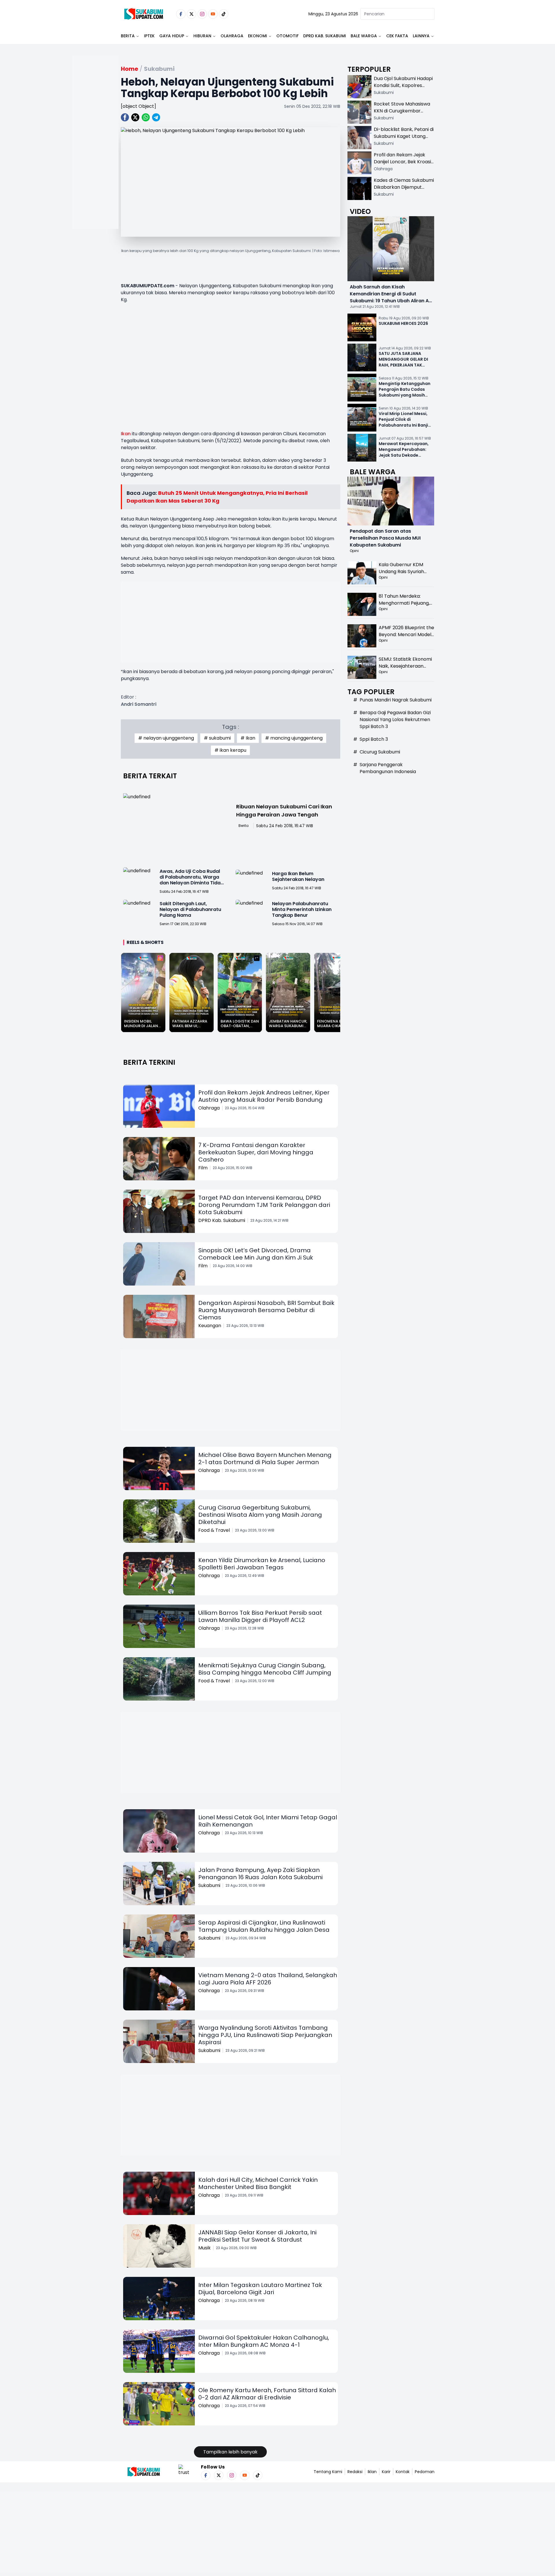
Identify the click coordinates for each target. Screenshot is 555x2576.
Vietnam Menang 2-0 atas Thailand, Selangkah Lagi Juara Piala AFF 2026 (268, 1979)
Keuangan (210, 1326)
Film (203, 1168)
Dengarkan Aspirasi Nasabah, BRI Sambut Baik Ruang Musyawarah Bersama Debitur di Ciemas (266, 1310)
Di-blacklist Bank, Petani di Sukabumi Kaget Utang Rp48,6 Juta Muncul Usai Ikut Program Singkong (404, 140)
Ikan (126, 434)
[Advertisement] (95, 161)
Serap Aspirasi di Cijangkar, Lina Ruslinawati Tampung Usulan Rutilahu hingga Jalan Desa (264, 1926)
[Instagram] (202, 14)
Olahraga (232, 36)
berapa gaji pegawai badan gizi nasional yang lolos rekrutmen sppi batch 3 (395, 720)
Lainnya (421, 36)
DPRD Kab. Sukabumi (325, 36)
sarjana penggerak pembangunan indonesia (388, 768)
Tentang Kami (328, 2472)
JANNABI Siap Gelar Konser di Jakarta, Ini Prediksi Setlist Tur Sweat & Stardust (257, 2236)
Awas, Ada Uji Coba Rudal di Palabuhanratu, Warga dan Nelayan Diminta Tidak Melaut (191, 880)
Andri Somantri (139, 704)
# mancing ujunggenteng (294, 738)
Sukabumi (209, 1885)
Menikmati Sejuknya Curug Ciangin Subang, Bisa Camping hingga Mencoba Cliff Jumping (265, 1669)
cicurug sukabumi (380, 752)
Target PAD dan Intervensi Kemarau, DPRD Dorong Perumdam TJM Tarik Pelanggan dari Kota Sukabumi (264, 1205)
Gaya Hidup (172, 36)
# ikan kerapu (230, 750)
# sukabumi (217, 738)
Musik (205, 2248)
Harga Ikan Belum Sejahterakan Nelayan (298, 876)
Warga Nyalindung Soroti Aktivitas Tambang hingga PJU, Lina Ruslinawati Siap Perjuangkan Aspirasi (265, 2035)
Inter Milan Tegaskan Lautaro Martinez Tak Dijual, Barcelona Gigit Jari (260, 2289)
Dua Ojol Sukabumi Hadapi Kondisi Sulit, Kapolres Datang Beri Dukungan (403, 85)
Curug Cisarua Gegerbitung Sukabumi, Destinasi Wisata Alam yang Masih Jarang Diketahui (260, 1515)
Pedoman (425, 2472)
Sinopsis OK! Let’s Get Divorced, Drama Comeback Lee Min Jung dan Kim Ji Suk (256, 1254)
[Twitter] (192, 14)
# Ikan (248, 738)
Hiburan (202, 36)
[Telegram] (156, 117)
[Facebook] (181, 14)
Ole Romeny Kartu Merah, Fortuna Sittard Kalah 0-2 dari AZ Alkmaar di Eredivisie (267, 2394)
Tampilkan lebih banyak (230, 2452)
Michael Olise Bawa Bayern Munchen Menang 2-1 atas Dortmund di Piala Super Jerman (265, 1459)
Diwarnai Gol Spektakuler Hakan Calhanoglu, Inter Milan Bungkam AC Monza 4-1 (264, 2341)
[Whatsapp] (146, 117)
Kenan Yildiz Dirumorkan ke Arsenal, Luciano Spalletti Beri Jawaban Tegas (262, 1564)
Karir (386, 2472)
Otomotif (287, 36)
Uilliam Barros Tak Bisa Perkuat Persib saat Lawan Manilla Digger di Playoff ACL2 (260, 1616)
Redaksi (355, 2472)
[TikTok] (224, 14)
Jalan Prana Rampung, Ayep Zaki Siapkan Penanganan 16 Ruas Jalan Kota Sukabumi (260, 1874)
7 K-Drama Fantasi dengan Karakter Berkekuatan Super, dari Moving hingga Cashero (256, 1152)
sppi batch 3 (374, 739)
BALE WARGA (364, 36)
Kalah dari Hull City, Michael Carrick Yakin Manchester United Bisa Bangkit (258, 2183)
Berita (128, 36)
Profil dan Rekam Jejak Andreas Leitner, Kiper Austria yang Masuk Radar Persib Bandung (264, 1096)
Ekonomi (258, 36)
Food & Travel (214, 1530)
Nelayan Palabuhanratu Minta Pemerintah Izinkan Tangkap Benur (302, 909)
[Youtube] (213, 14)
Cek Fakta (397, 36)
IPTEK (149, 36)
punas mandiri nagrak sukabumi (396, 700)
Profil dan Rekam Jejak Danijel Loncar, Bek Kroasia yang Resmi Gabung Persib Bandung (404, 165)
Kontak (403, 2472)
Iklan (372, 2472)
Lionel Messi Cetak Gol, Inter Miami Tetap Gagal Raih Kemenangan (268, 1821)
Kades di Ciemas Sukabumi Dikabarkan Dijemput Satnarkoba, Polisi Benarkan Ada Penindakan (404, 191)
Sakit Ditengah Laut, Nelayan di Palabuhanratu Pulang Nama (190, 909)
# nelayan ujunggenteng (166, 738)
